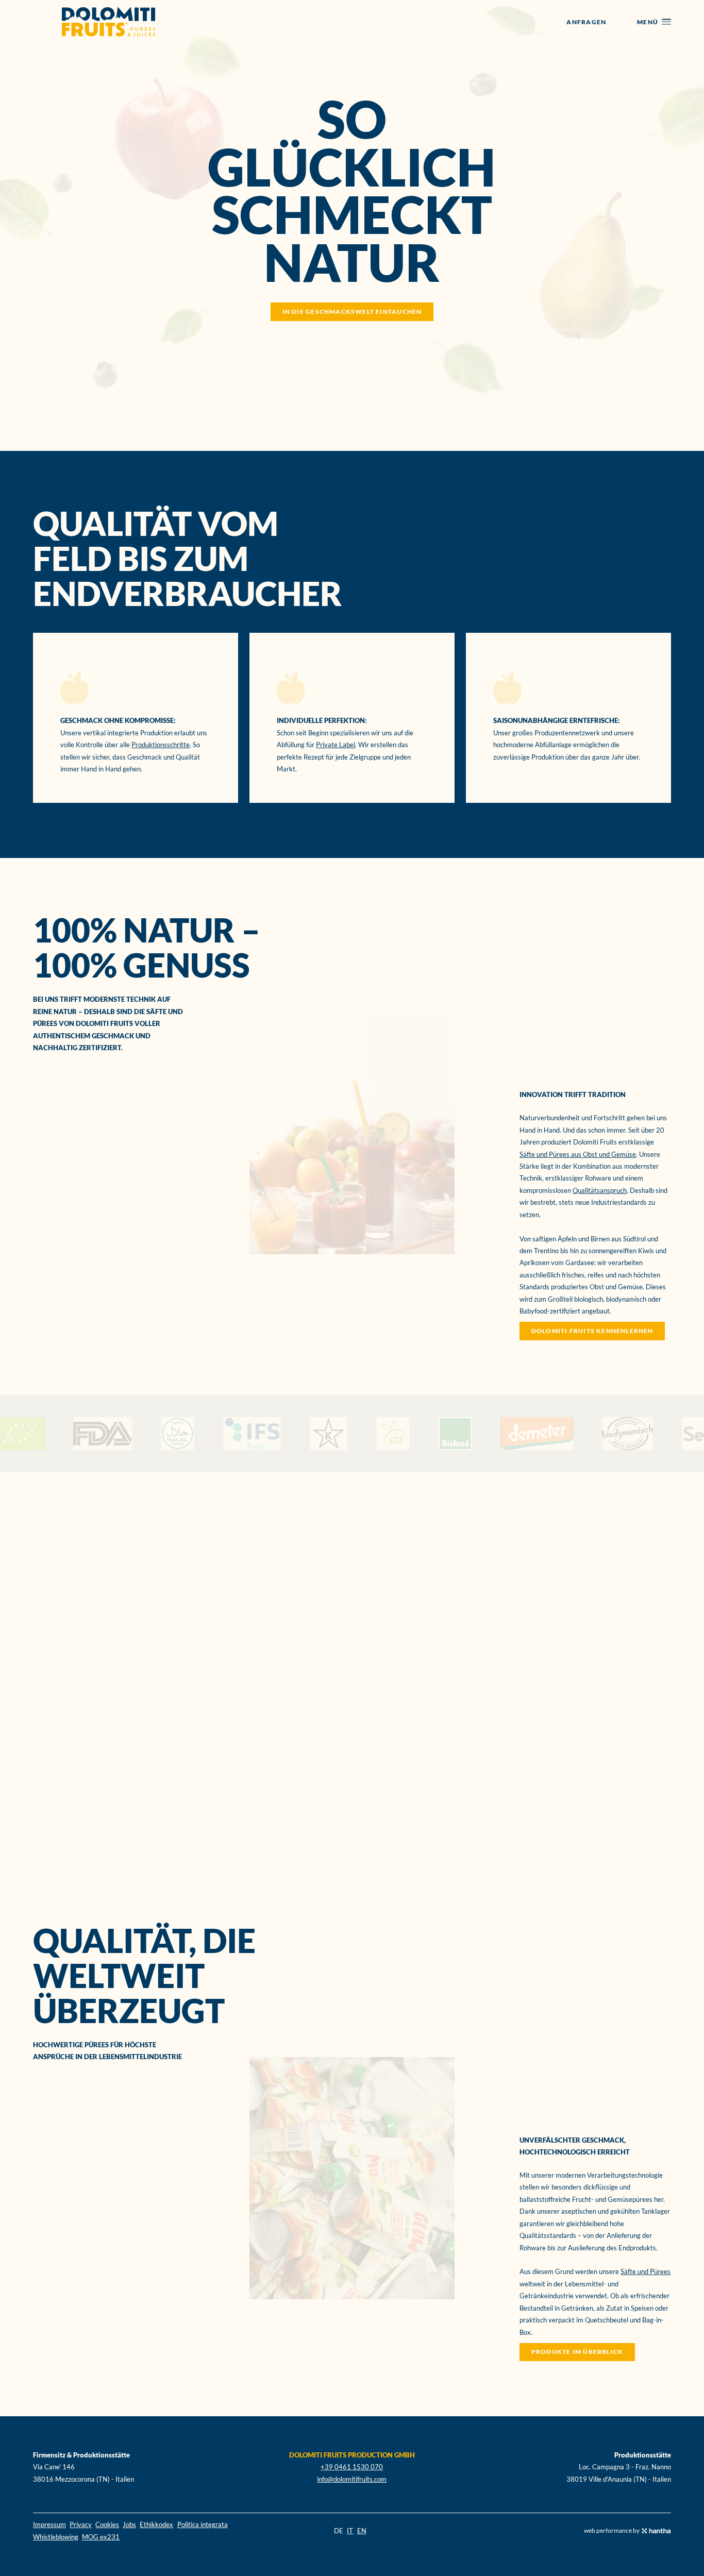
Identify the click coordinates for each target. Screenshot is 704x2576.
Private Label (336, 745)
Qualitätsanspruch (600, 1190)
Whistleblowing (56, 2537)
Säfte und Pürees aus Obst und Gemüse (578, 1154)
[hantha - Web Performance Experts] (656, 2531)
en (362, 2531)
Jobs (129, 2524)
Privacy (81, 2524)
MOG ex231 (101, 2537)
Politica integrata (203, 2524)
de (339, 2531)
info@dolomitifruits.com (352, 2479)
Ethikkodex (156, 2524)
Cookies (107, 2524)
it (350, 2531)
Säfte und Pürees (646, 2271)
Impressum (49, 2524)
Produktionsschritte (161, 745)
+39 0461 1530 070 (352, 2467)
